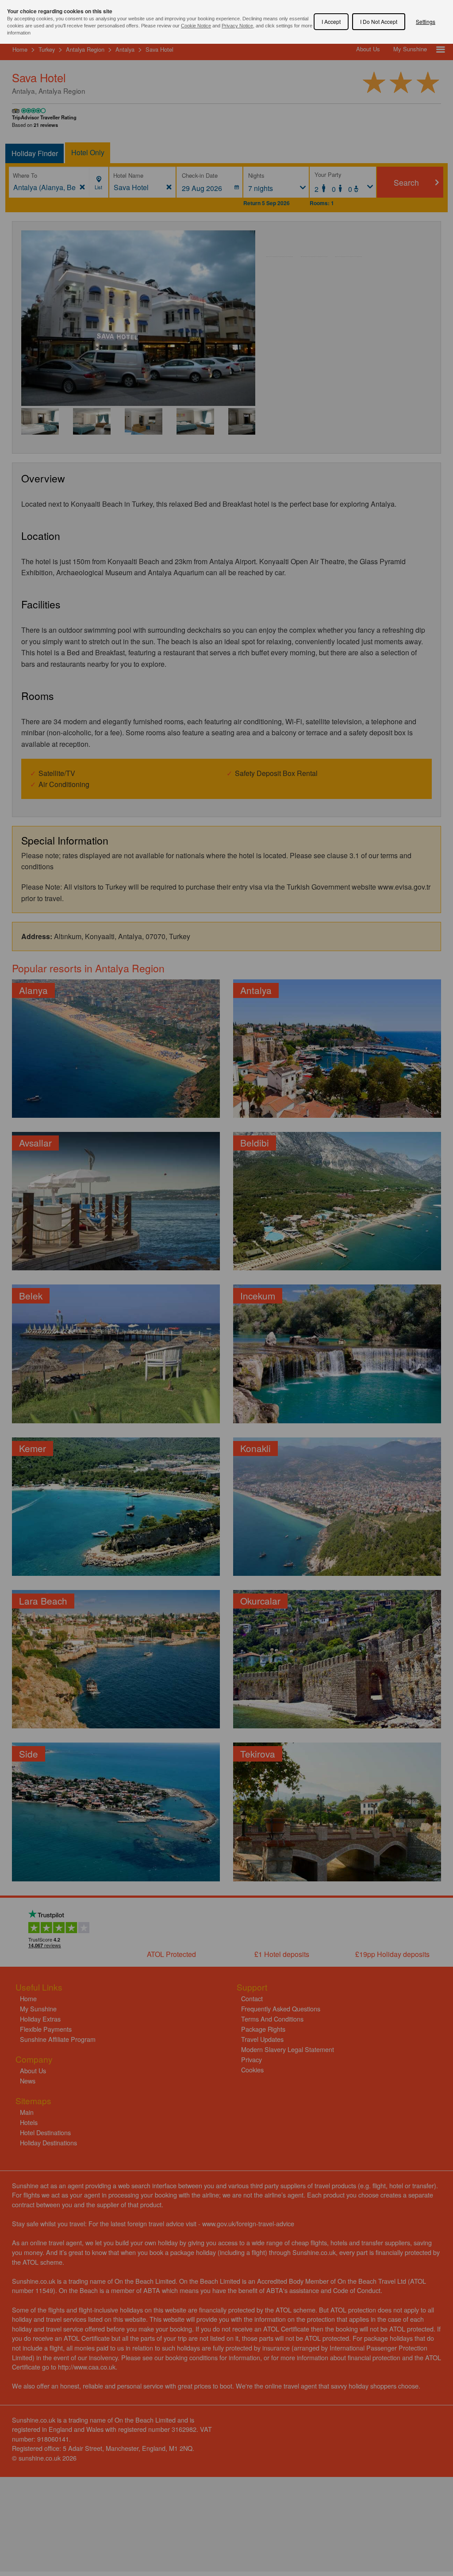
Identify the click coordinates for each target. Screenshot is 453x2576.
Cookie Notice (196, 26)
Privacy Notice (237, 26)
